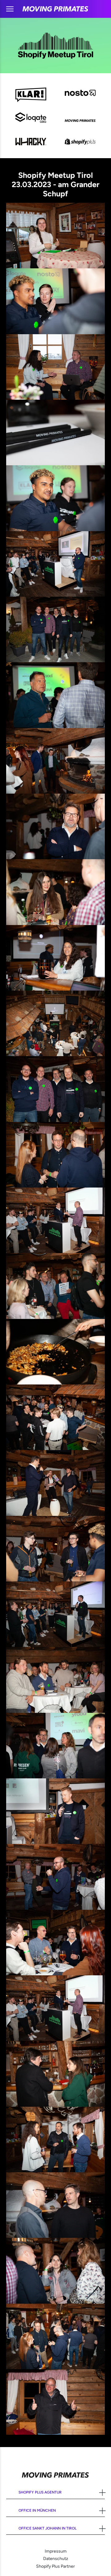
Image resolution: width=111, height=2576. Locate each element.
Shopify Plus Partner (55, 2566)
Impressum (56, 2551)
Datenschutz (56, 2559)
